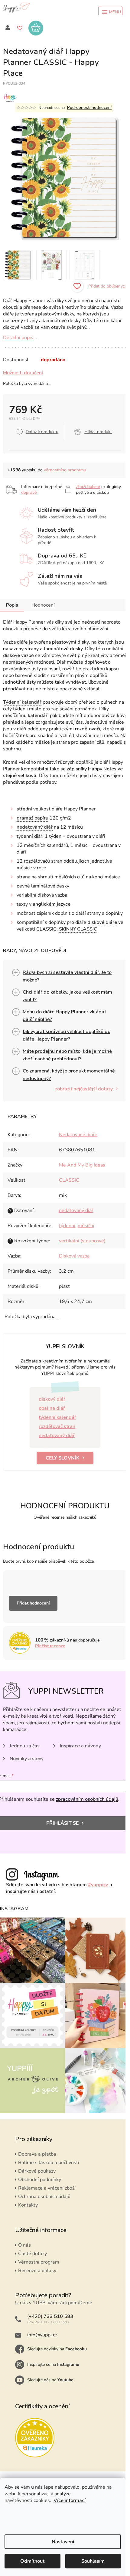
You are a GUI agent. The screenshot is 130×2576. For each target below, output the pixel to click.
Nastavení (63, 2542)
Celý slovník (63, 1458)
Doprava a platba (37, 2154)
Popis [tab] (12, 605)
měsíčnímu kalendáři (26, 716)
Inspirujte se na (53, 2364)
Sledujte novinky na (57, 2349)
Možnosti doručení (23, 373)
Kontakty (28, 2205)
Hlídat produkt (98, 432)
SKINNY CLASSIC (78, 929)
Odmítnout (32, 2561)
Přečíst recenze (50, 1646)
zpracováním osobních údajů (87, 1799)
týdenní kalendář (57, 1417)
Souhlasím (93, 2561)
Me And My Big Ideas (82, 1165)
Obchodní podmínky (40, 2180)
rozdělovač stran (57, 1426)
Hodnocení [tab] (43, 605)
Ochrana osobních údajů (44, 2197)
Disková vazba (74, 1256)
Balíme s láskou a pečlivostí (49, 2163)
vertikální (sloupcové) (82, 1241)
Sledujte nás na (50, 2380)
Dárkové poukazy (37, 2171)
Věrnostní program (39, 2262)
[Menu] (110, 12)
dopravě (29, 492)
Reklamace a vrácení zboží (47, 2188)
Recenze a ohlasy (37, 2271)
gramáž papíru (32, 818)
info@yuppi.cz (42, 2335)
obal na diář (52, 1408)
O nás (24, 2245)
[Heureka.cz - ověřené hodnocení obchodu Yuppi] (35, 2438)
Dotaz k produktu (42, 432)
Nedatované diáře (78, 1135)
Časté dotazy (32, 2254)
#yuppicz (98, 1885)
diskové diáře (102, 922)
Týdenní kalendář (22, 702)
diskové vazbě (18, 655)
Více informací (70, 2500)
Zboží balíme (88, 487)
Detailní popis (18, 338)
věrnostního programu (65, 470)
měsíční (86, 1226)
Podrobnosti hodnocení (89, 108)
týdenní (67, 1226)
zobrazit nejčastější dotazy (84, 1089)
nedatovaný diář (35, 827)
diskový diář (52, 1399)
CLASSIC (69, 1180)
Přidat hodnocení (33, 1603)
